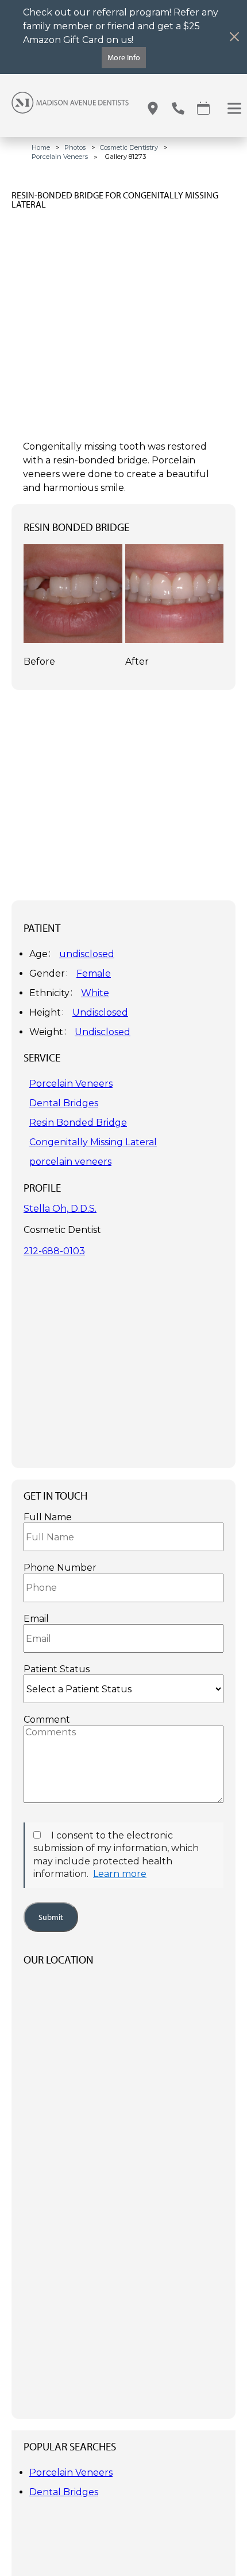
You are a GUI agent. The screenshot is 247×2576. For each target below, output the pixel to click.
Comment (47, 1720)
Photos (75, 147)
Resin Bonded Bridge (78, 1123)
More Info (124, 57)
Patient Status (57, 1669)
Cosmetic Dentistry (129, 147)
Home (41, 147)
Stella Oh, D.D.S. (60, 1209)
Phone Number (60, 1568)
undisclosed (87, 954)
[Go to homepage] (64, 108)
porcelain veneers (70, 1162)
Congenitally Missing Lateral (93, 1142)
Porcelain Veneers (60, 157)
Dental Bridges (64, 1103)
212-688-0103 (54, 1251)
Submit (51, 1917)
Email (36, 1619)
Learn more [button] (120, 1874)
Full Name (48, 1517)
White (95, 993)
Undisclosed (100, 1012)
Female (94, 973)
